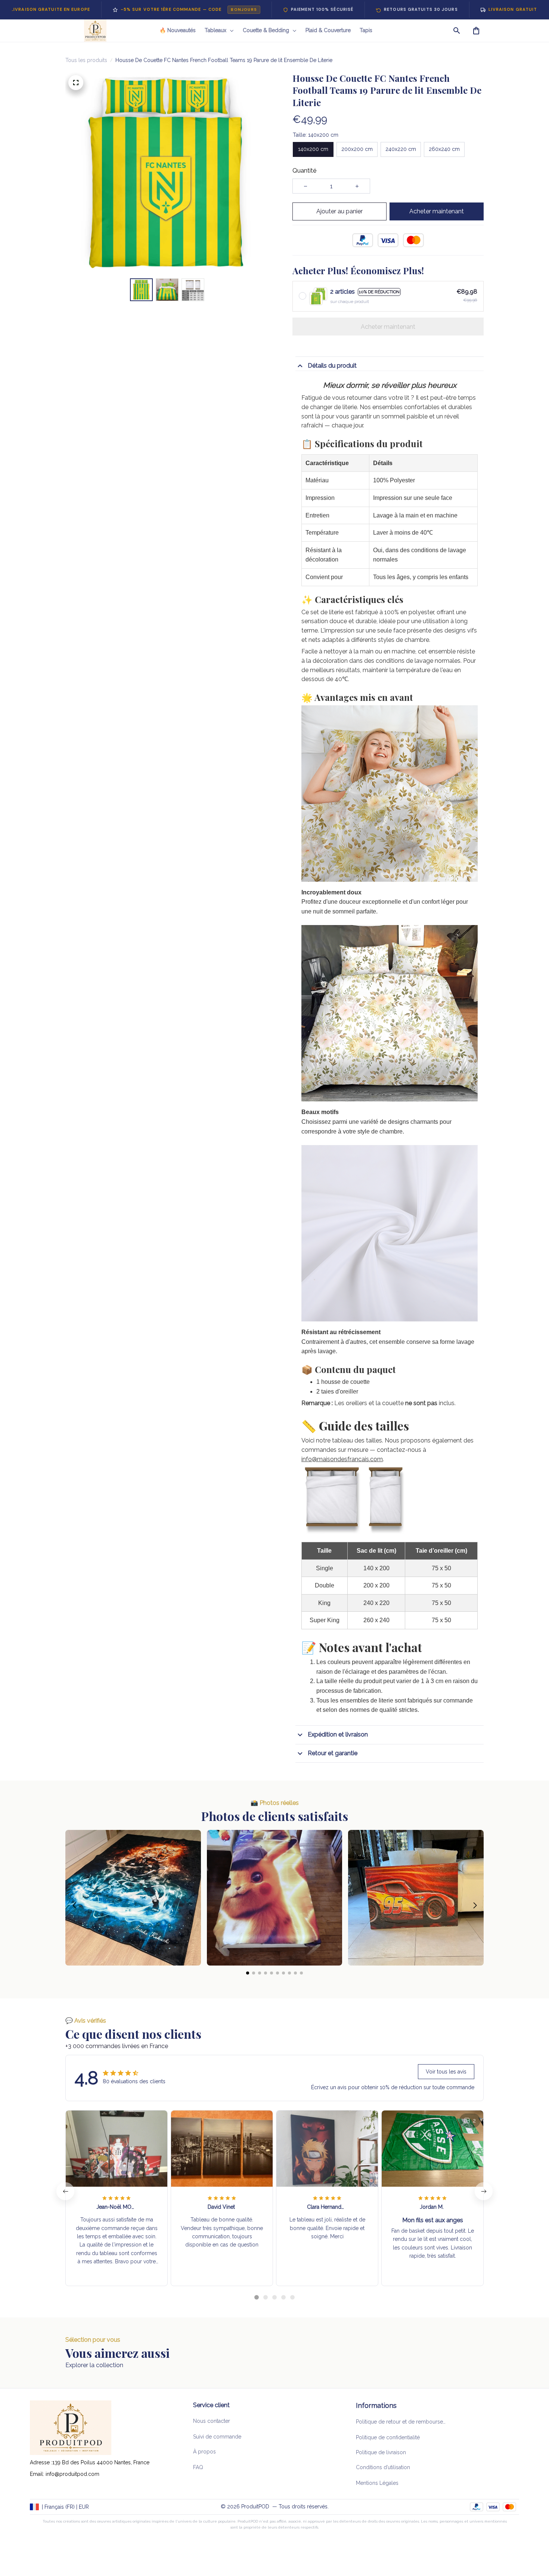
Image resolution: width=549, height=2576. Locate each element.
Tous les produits (86, 60)
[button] (74, 1905)
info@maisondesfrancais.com (342, 1459)
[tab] (257, 2297)
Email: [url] (38, 2474)
